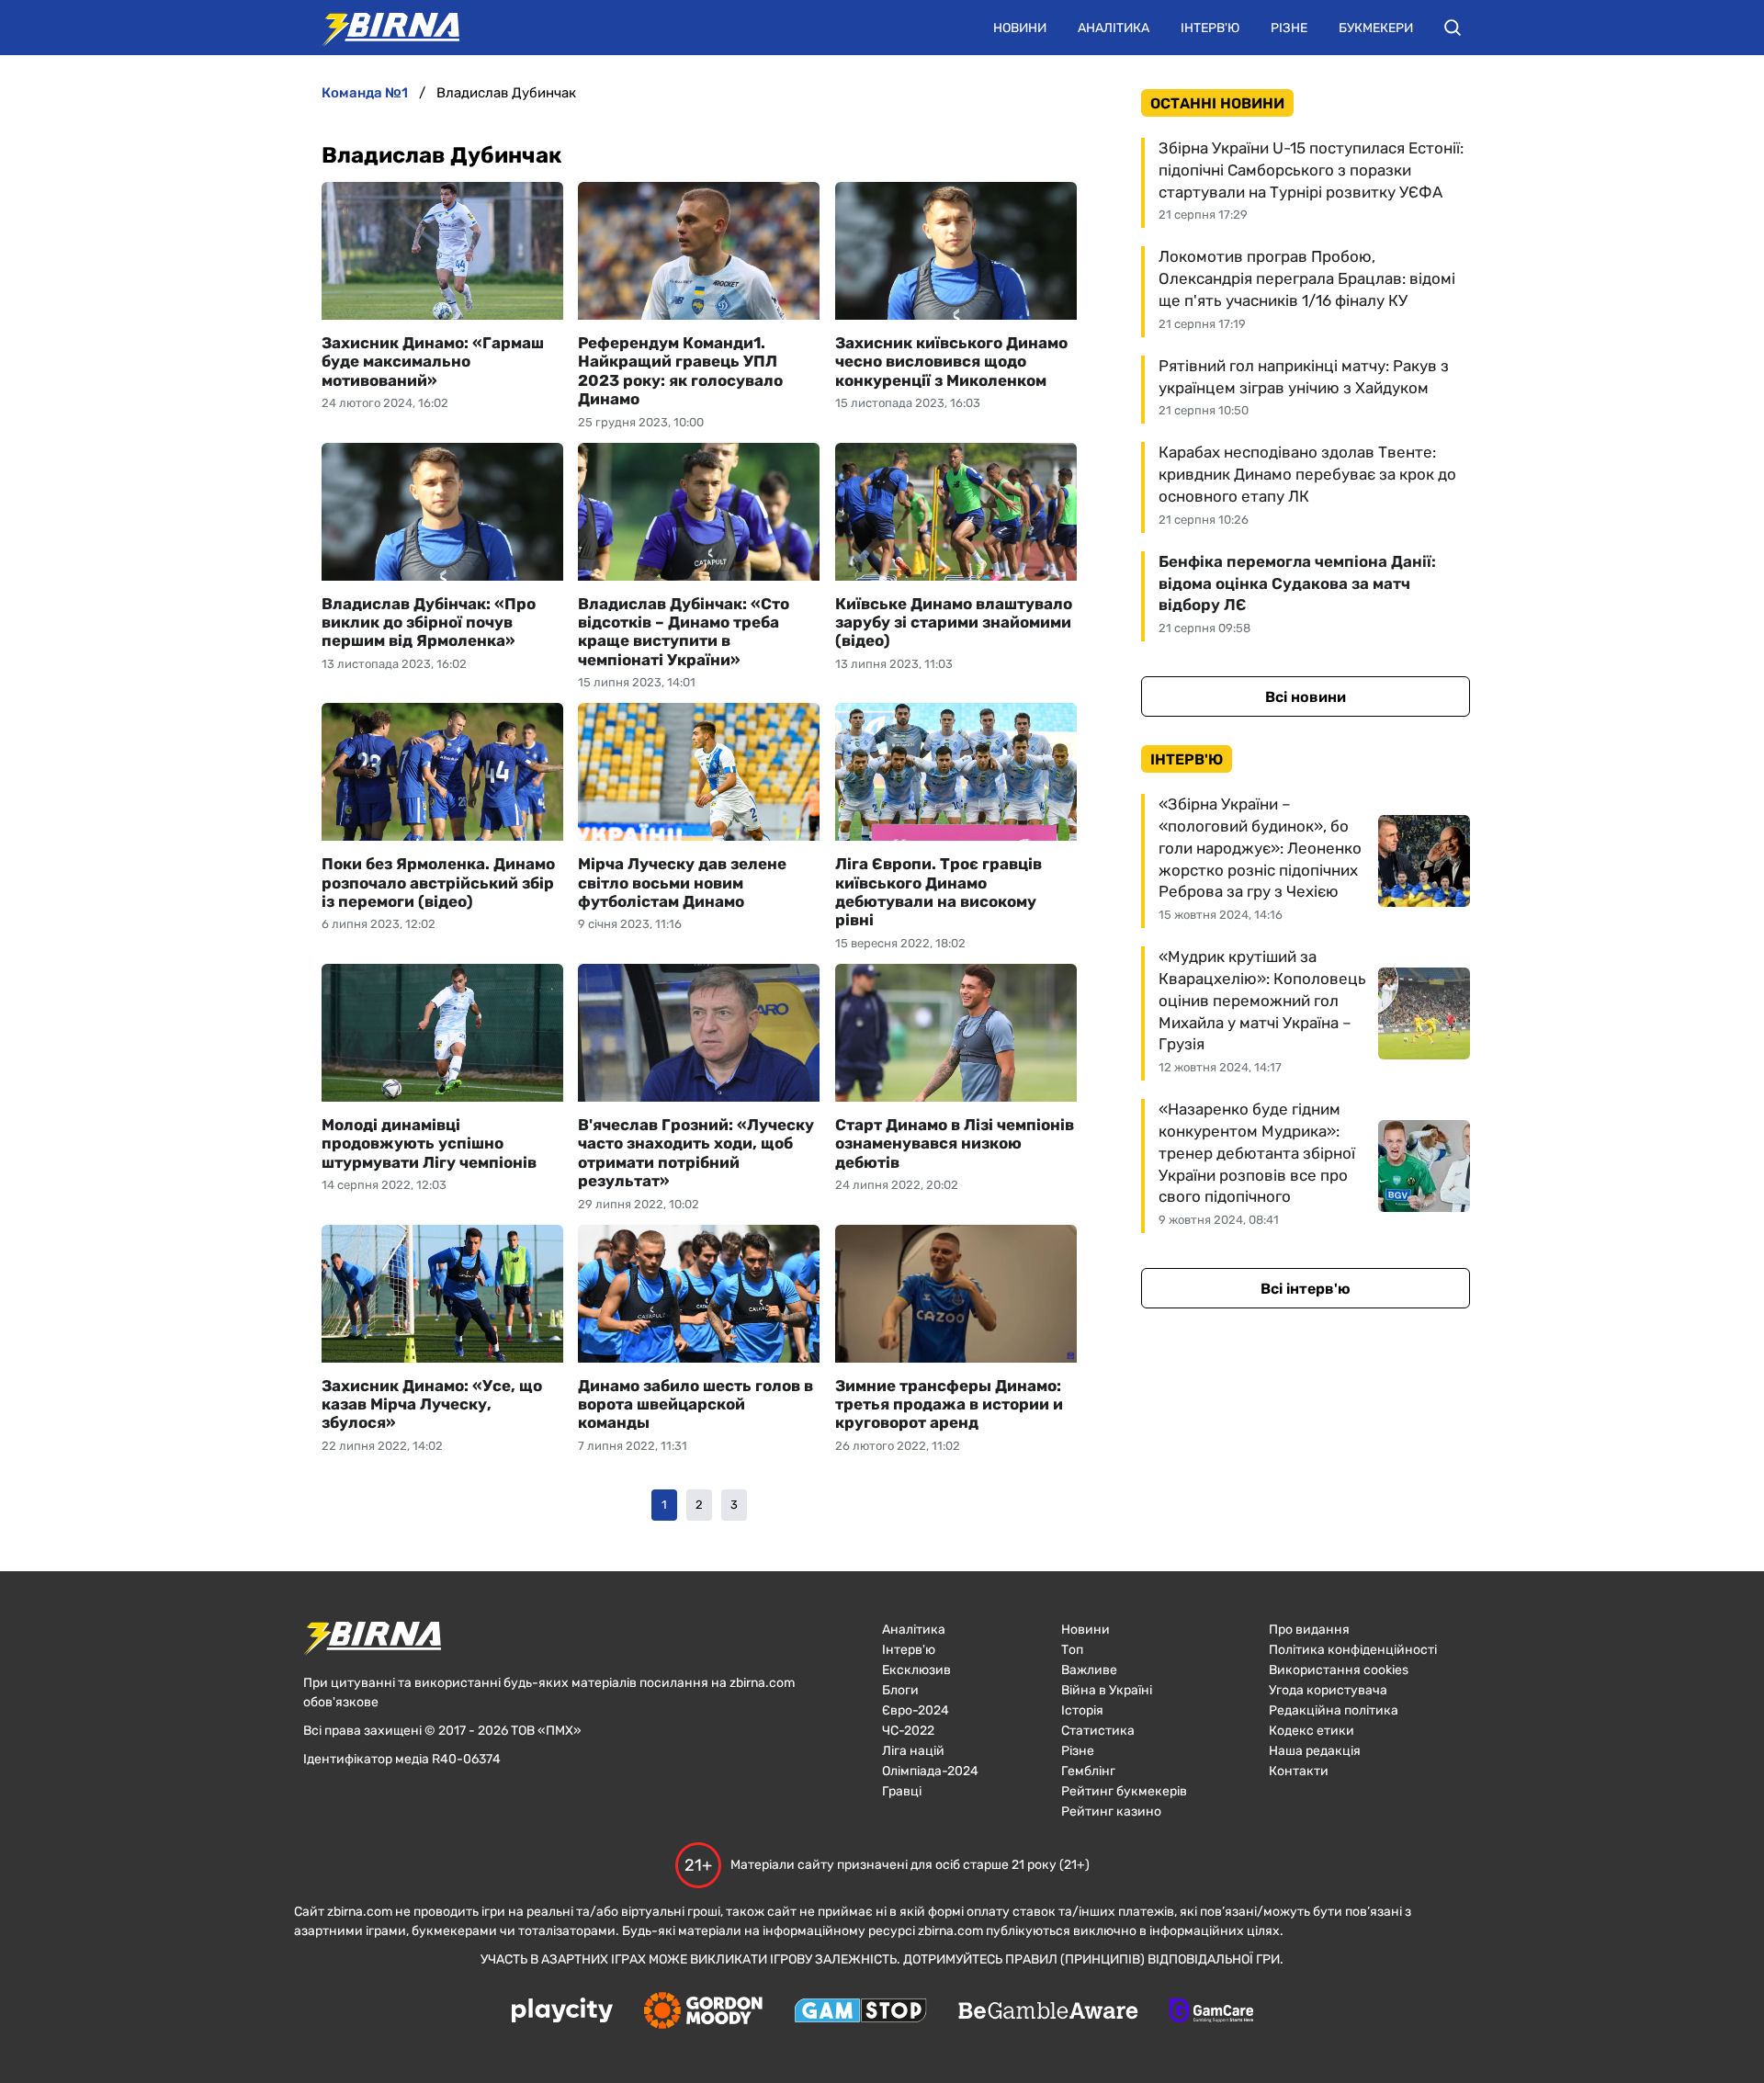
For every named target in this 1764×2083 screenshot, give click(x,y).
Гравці (902, 1791)
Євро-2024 (916, 1710)
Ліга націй (913, 1751)
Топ (1072, 1650)
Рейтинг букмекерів (1124, 1791)
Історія (1082, 1710)
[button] (1453, 28)
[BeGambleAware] (1048, 2012)
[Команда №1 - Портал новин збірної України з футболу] (381, 28)
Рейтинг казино (1111, 1811)
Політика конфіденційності (1353, 1650)
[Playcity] (562, 2012)
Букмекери (1376, 28)
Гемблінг (1088, 1771)
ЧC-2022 (908, 1731)
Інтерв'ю (1210, 28)
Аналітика (1114, 28)
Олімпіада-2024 (930, 1771)
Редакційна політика (1334, 1710)
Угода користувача (1328, 1690)
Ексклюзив (916, 1670)
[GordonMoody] (703, 2012)
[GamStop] (860, 2012)
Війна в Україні (1107, 1690)
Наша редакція (1315, 1751)
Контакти (1299, 1771)
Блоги (900, 1690)
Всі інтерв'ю (1306, 1289)
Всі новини (1306, 697)
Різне (1289, 28)
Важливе (1089, 1670)
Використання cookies (1339, 1670)
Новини (1020, 28)
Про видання (1309, 1630)
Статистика (1098, 1731)
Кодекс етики (1312, 1731)
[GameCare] (1211, 2012)
